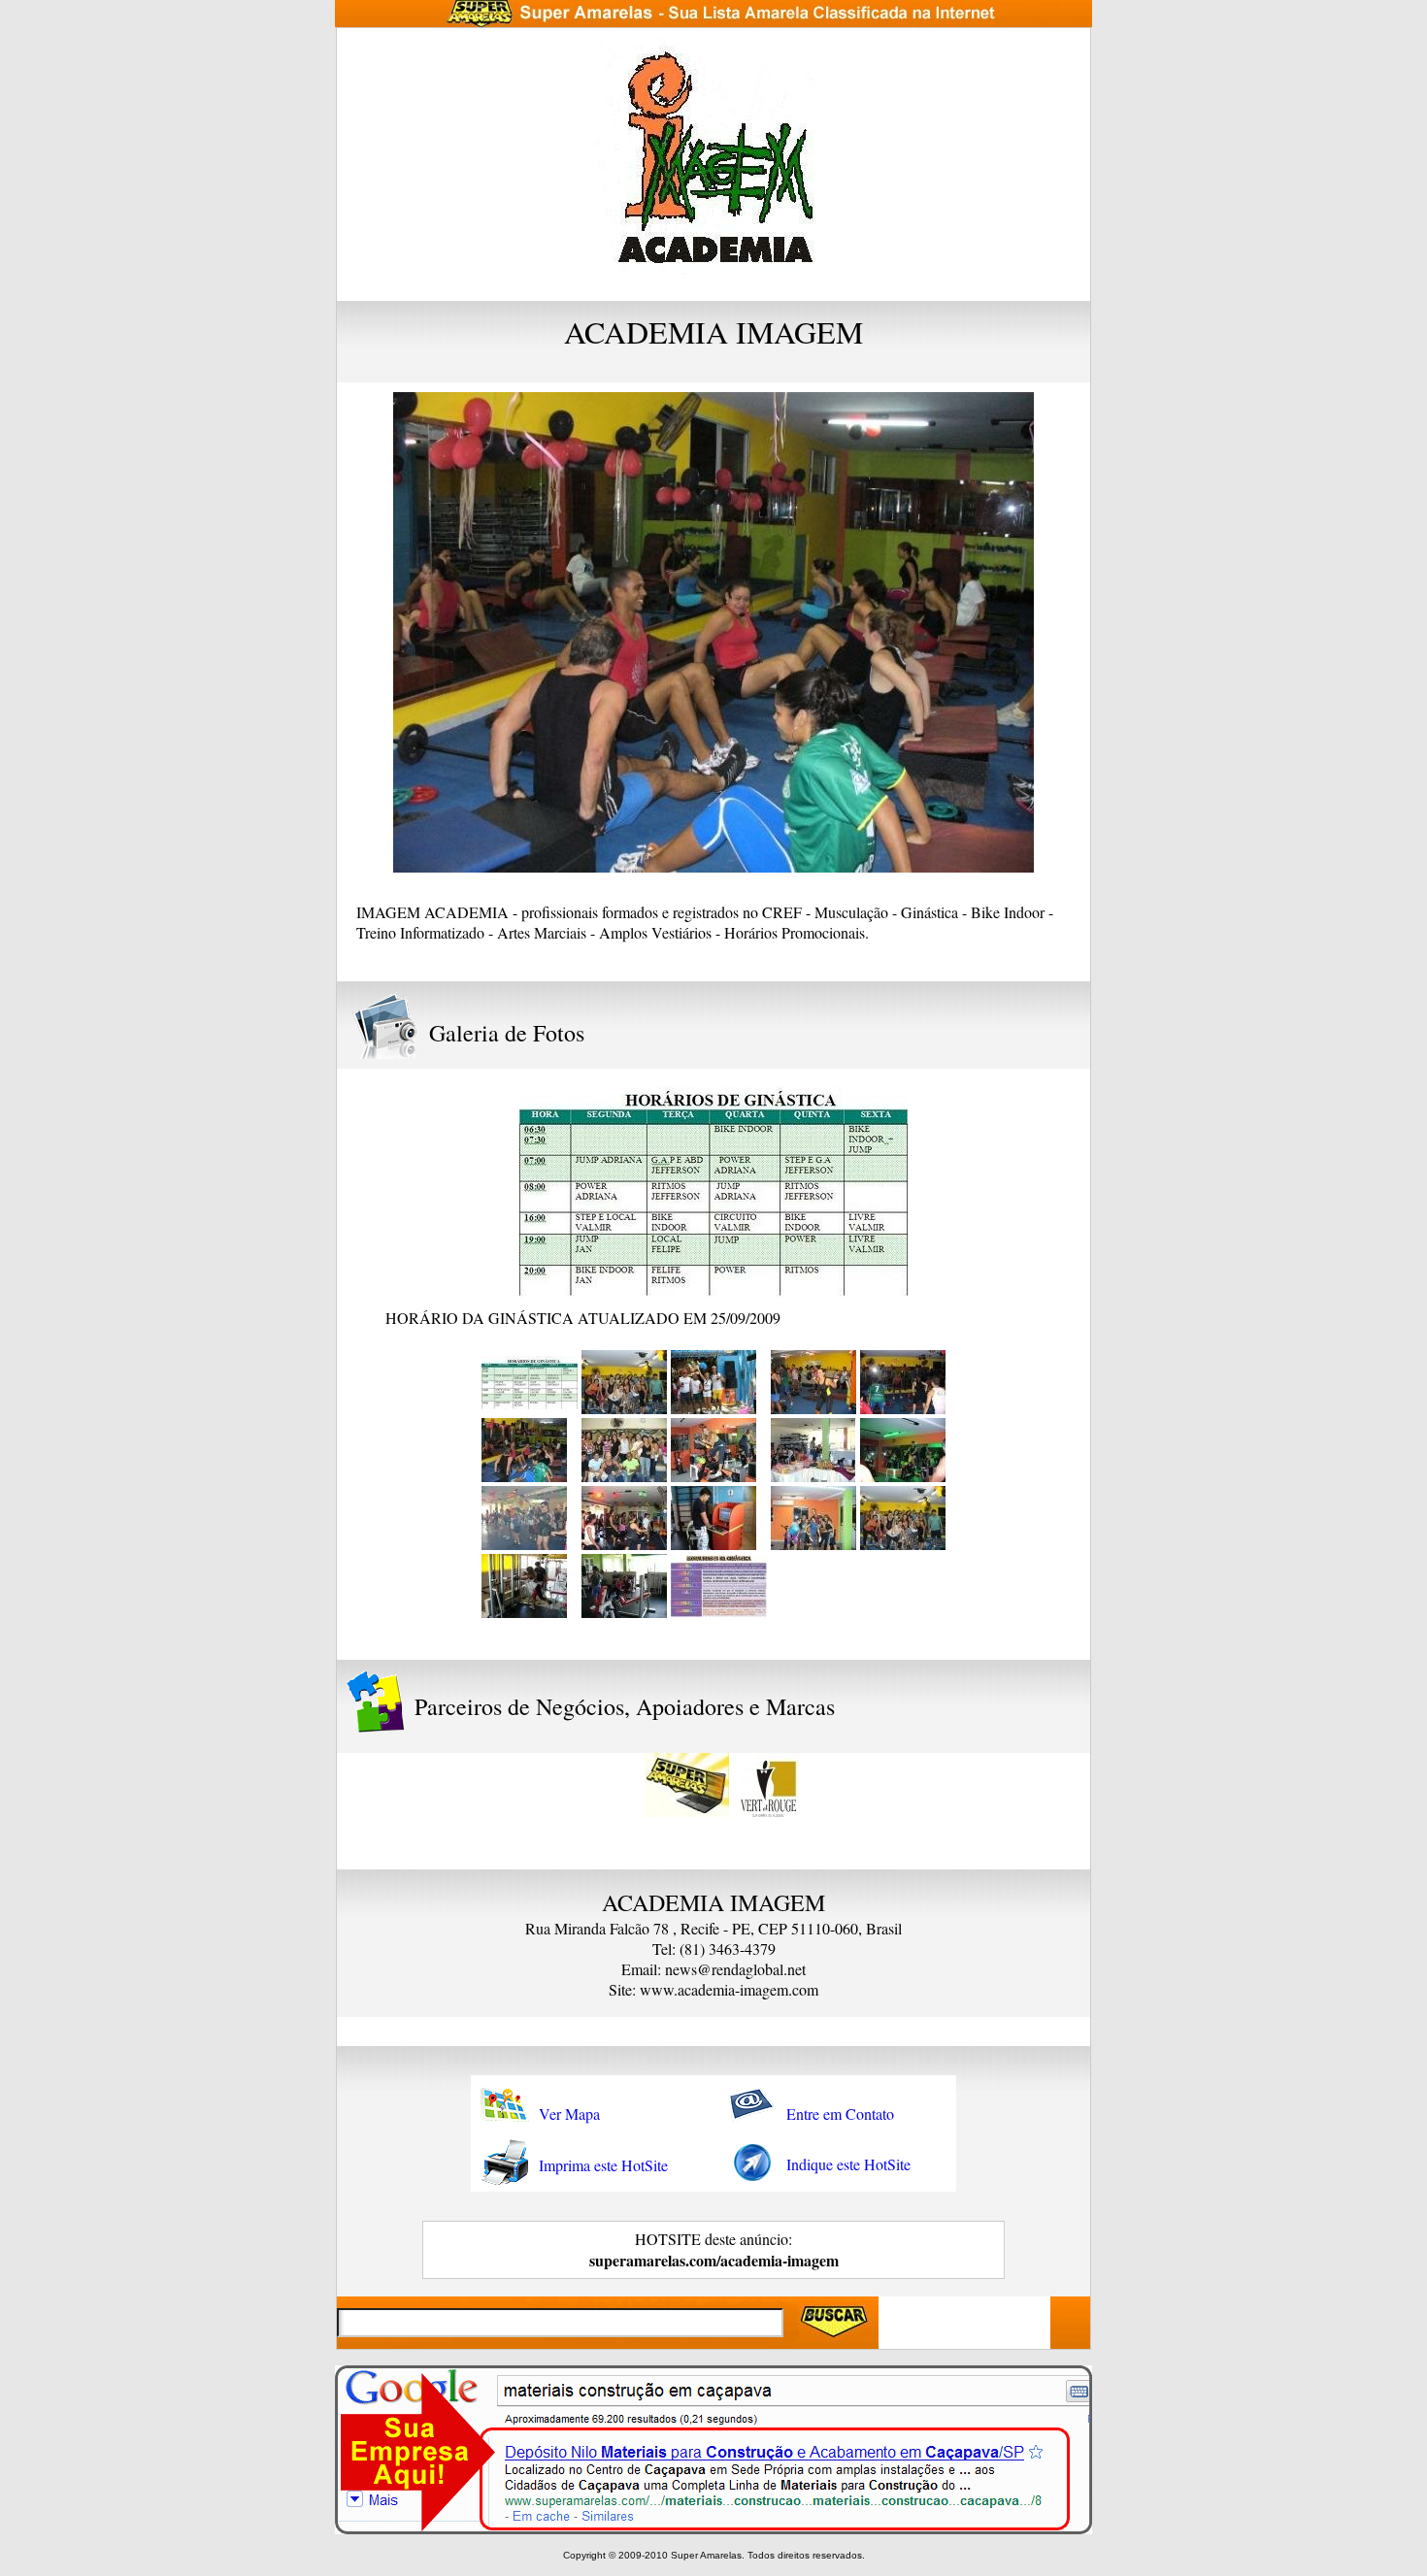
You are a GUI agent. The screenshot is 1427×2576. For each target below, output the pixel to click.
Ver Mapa (569, 2114)
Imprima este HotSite (603, 2165)
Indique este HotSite (848, 2164)
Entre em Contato (840, 2114)
